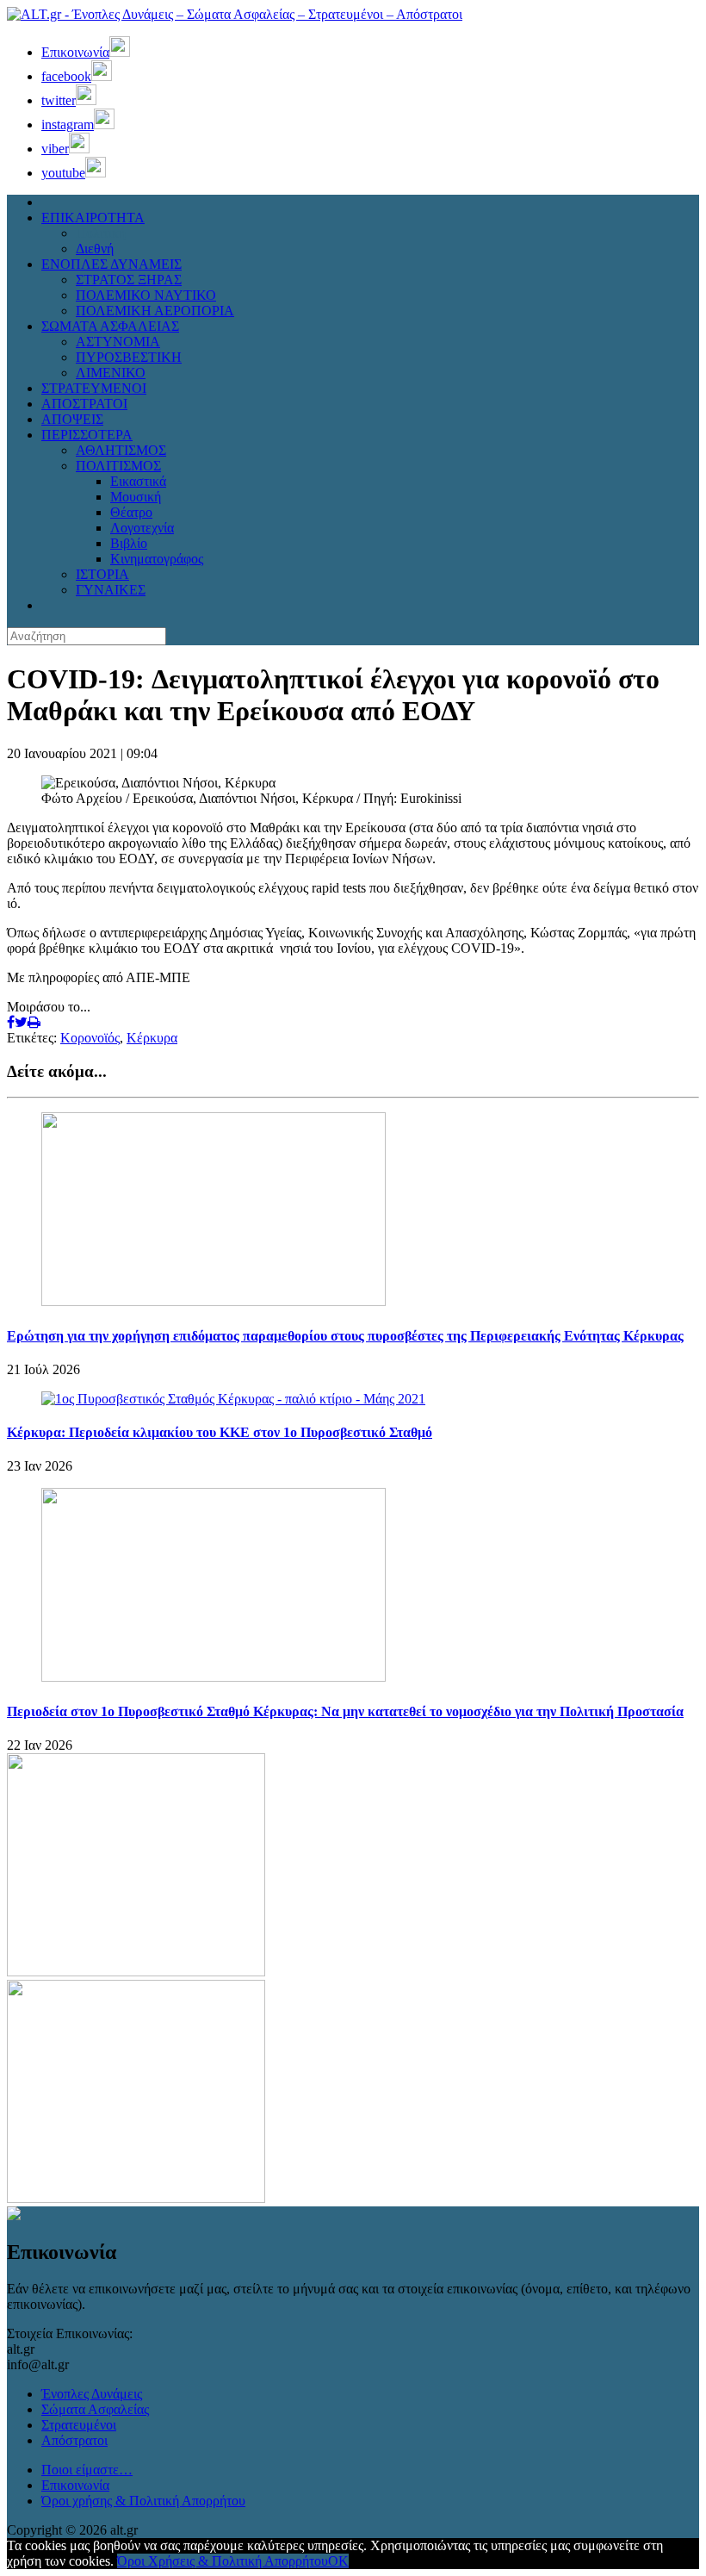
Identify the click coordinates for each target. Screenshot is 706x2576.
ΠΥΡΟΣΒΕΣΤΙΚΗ (129, 357)
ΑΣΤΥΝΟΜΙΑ (118, 342)
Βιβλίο (129, 543)
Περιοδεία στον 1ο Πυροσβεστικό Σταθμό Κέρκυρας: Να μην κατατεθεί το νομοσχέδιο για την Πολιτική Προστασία (345, 1711)
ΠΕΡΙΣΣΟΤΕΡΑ (87, 435)
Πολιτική (101, 233)
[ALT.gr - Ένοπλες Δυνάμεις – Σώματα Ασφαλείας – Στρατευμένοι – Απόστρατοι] (235, 14)
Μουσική (136, 497)
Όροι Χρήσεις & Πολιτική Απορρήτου (223, 2561)
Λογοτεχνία (142, 528)
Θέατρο (131, 512)
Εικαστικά (138, 481)
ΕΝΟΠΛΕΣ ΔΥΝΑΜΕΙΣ (111, 264)
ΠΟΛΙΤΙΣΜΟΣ (118, 466)
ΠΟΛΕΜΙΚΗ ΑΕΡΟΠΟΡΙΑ (155, 311)
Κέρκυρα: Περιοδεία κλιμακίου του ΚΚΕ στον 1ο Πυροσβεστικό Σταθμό (220, 1432)
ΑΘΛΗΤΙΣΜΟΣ (121, 450)
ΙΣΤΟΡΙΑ (102, 574)
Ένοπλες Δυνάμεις (92, 2394)
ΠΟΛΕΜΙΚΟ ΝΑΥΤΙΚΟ (146, 295)
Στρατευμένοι (79, 2425)
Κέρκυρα (152, 1038)
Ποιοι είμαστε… (87, 2470)
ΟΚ (338, 2561)
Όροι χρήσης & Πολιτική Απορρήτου (143, 2501)
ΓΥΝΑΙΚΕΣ (111, 590)
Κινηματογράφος (157, 559)
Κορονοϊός (90, 1038)
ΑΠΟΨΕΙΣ (72, 419)
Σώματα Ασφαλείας (95, 2409)
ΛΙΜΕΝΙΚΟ (111, 373)
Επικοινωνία (75, 2485)
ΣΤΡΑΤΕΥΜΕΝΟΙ (94, 388)
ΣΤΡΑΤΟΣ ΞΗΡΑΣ (129, 280)
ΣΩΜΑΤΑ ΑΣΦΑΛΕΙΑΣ (110, 326)
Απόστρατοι (74, 2440)
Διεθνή (95, 249)
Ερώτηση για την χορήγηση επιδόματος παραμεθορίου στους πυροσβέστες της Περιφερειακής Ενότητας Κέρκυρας (345, 1336)
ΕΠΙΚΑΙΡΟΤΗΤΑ (93, 218)
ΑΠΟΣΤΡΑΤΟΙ (84, 404)
